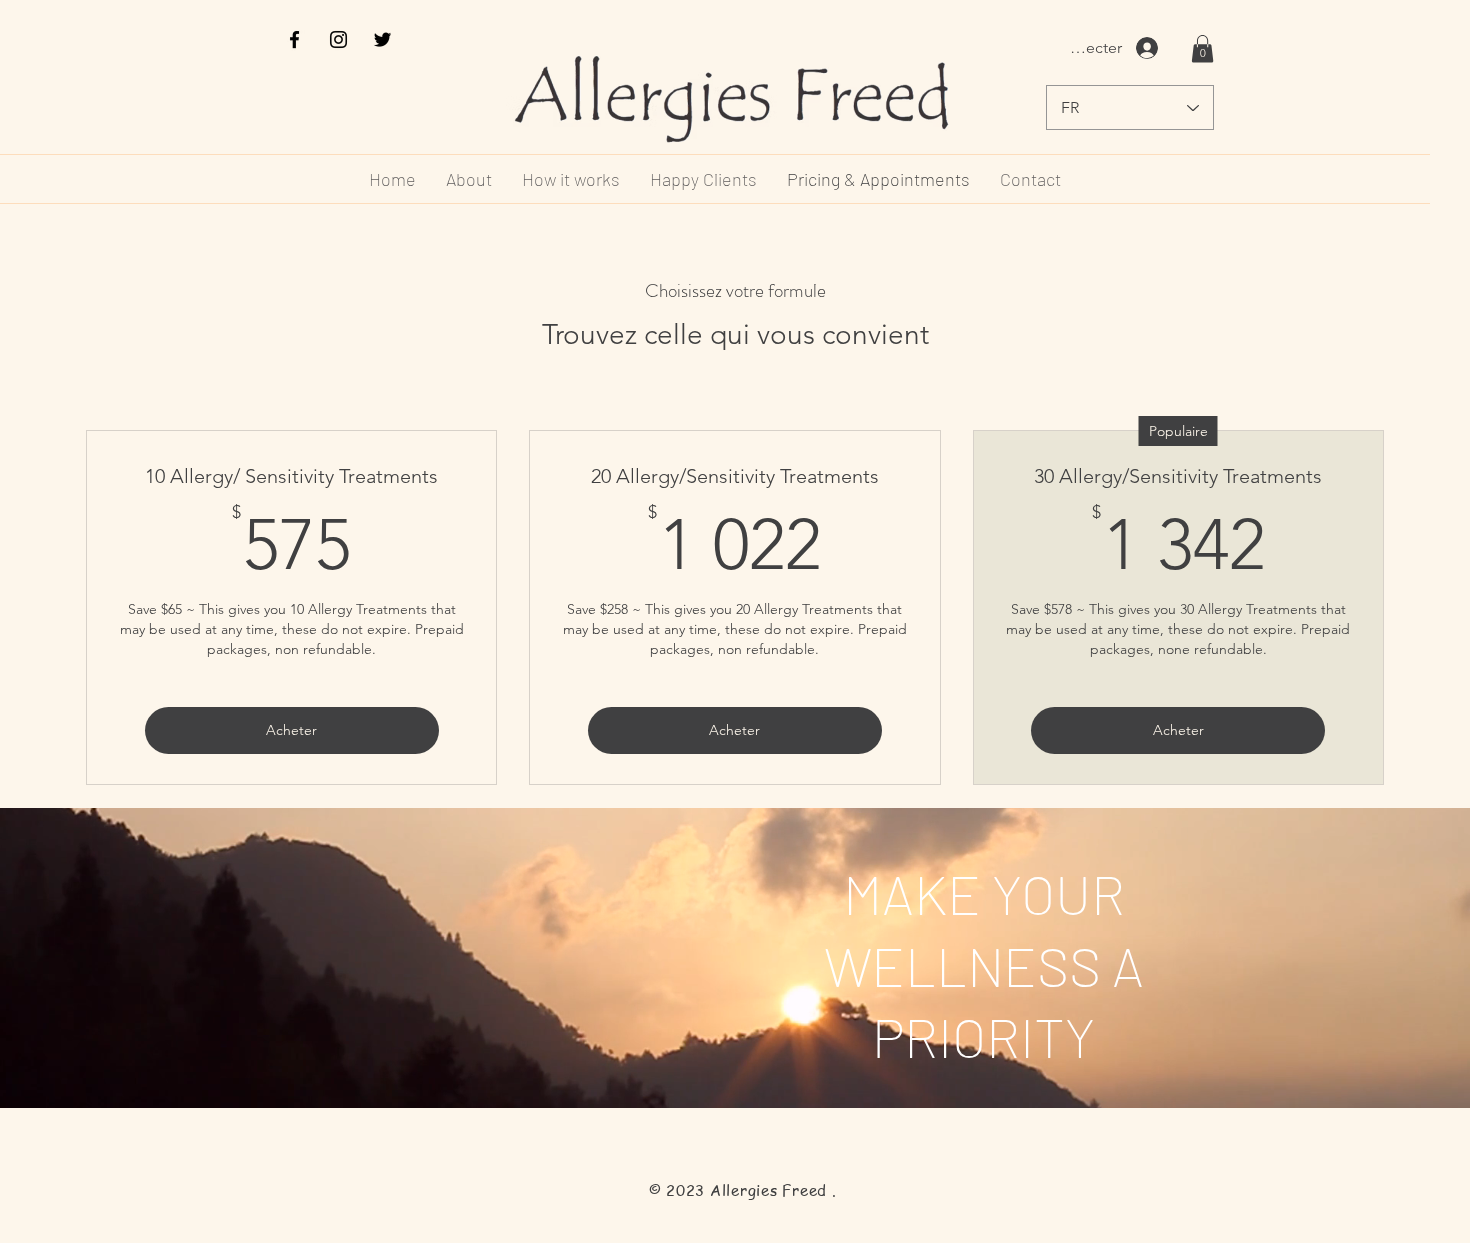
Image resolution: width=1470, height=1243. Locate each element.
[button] (1202, 48)
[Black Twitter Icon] (382, 39)
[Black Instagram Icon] (338, 39)
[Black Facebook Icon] (294, 39)
